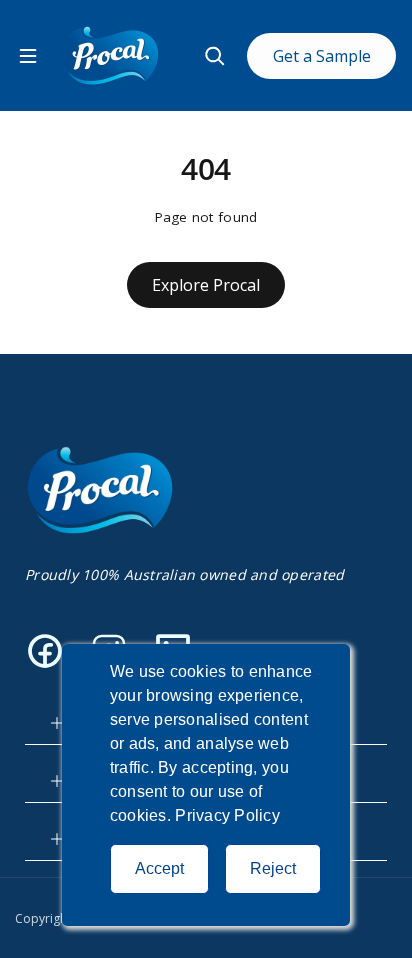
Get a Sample (322, 56)
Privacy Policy (227, 815)
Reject (273, 868)
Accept (159, 868)
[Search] (215, 56)
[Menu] (28, 56)
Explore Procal (206, 285)
